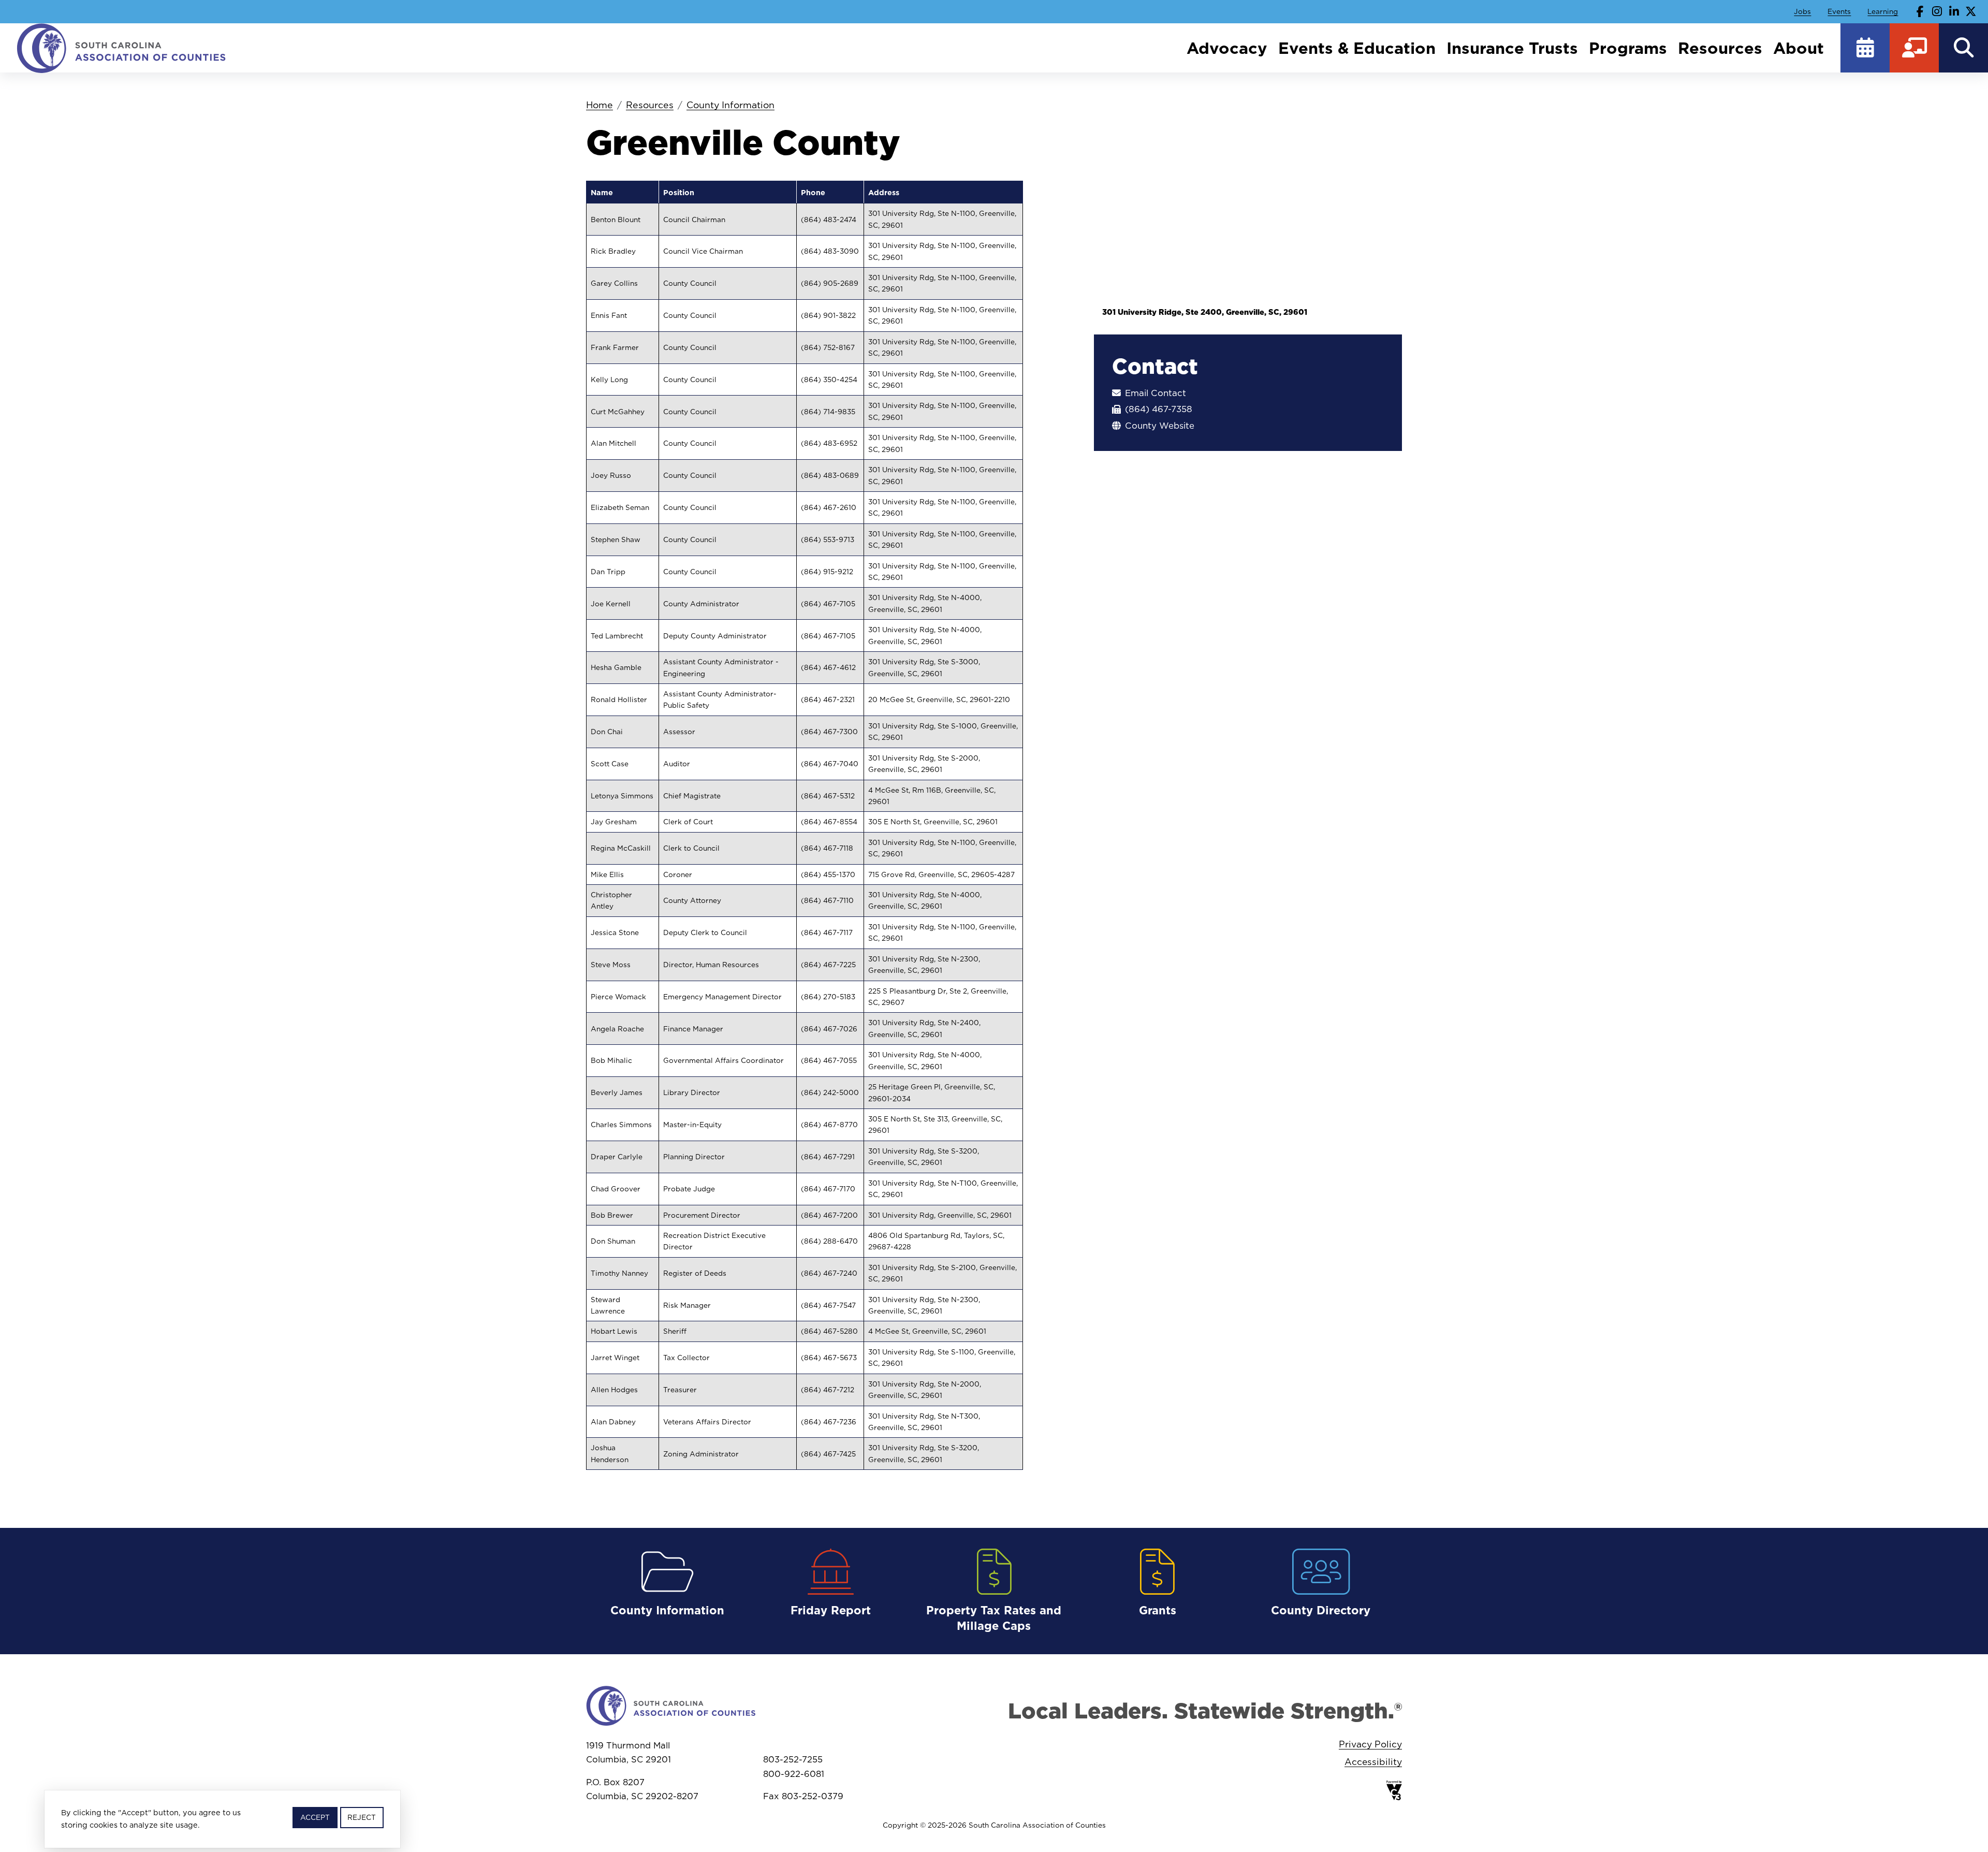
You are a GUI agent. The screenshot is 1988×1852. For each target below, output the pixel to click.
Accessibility (1373, 1762)
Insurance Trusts (1512, 48)
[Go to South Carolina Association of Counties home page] (122, 48)
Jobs (1802, 11)
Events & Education (1357, 48)
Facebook (1920, 11)
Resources (1720, 48)
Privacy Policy (1370, 1744)
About (1799, 48)
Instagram (1937, 11)
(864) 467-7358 (1159, 409)
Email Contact (1156, 393)
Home (600, 105)
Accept (315, 1817)
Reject (362, 1817)
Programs (1628, 48)
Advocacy (1227, 48)
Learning (1883, 11)
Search (1963, 48)
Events (1839, 11)
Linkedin (1954, 11)
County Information (730, 105)
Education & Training (1914, 48)
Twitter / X (1971, 11)
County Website (1160, 426)
